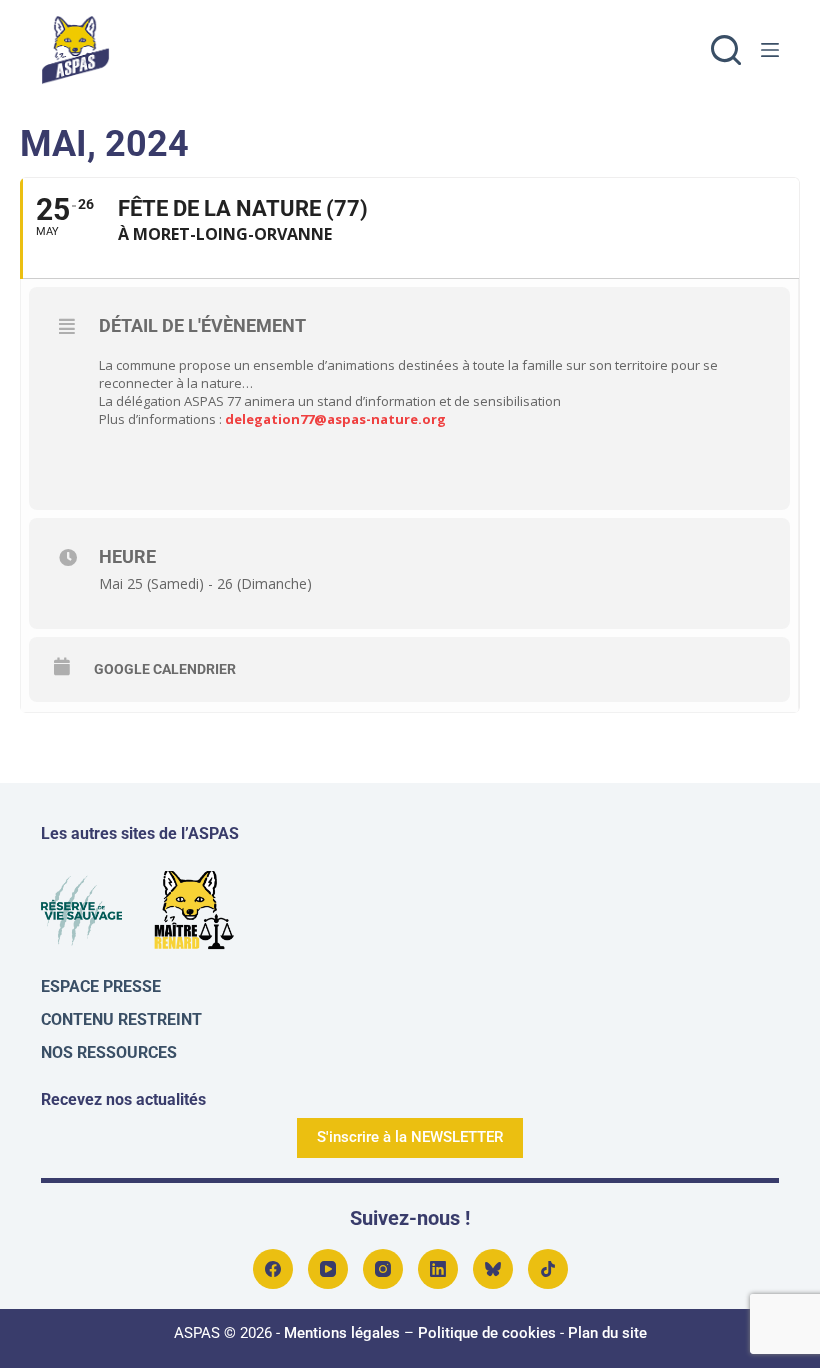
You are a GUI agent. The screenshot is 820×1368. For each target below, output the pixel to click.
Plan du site (607, 1333)
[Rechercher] (726, 50)
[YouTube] (328, 1269)
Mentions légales (342, 1333)
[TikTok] (548, 1269)
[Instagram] (383, 1269)
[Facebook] (273, 1269)
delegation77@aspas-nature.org (335, 419)
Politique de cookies (487, 1333)
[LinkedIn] (438, 1269)
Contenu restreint (121, 1019)
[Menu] (770, 50)
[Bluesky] (493, 1269)
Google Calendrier (165, 669)
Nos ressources (109, 1052)
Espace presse (101, 986)
